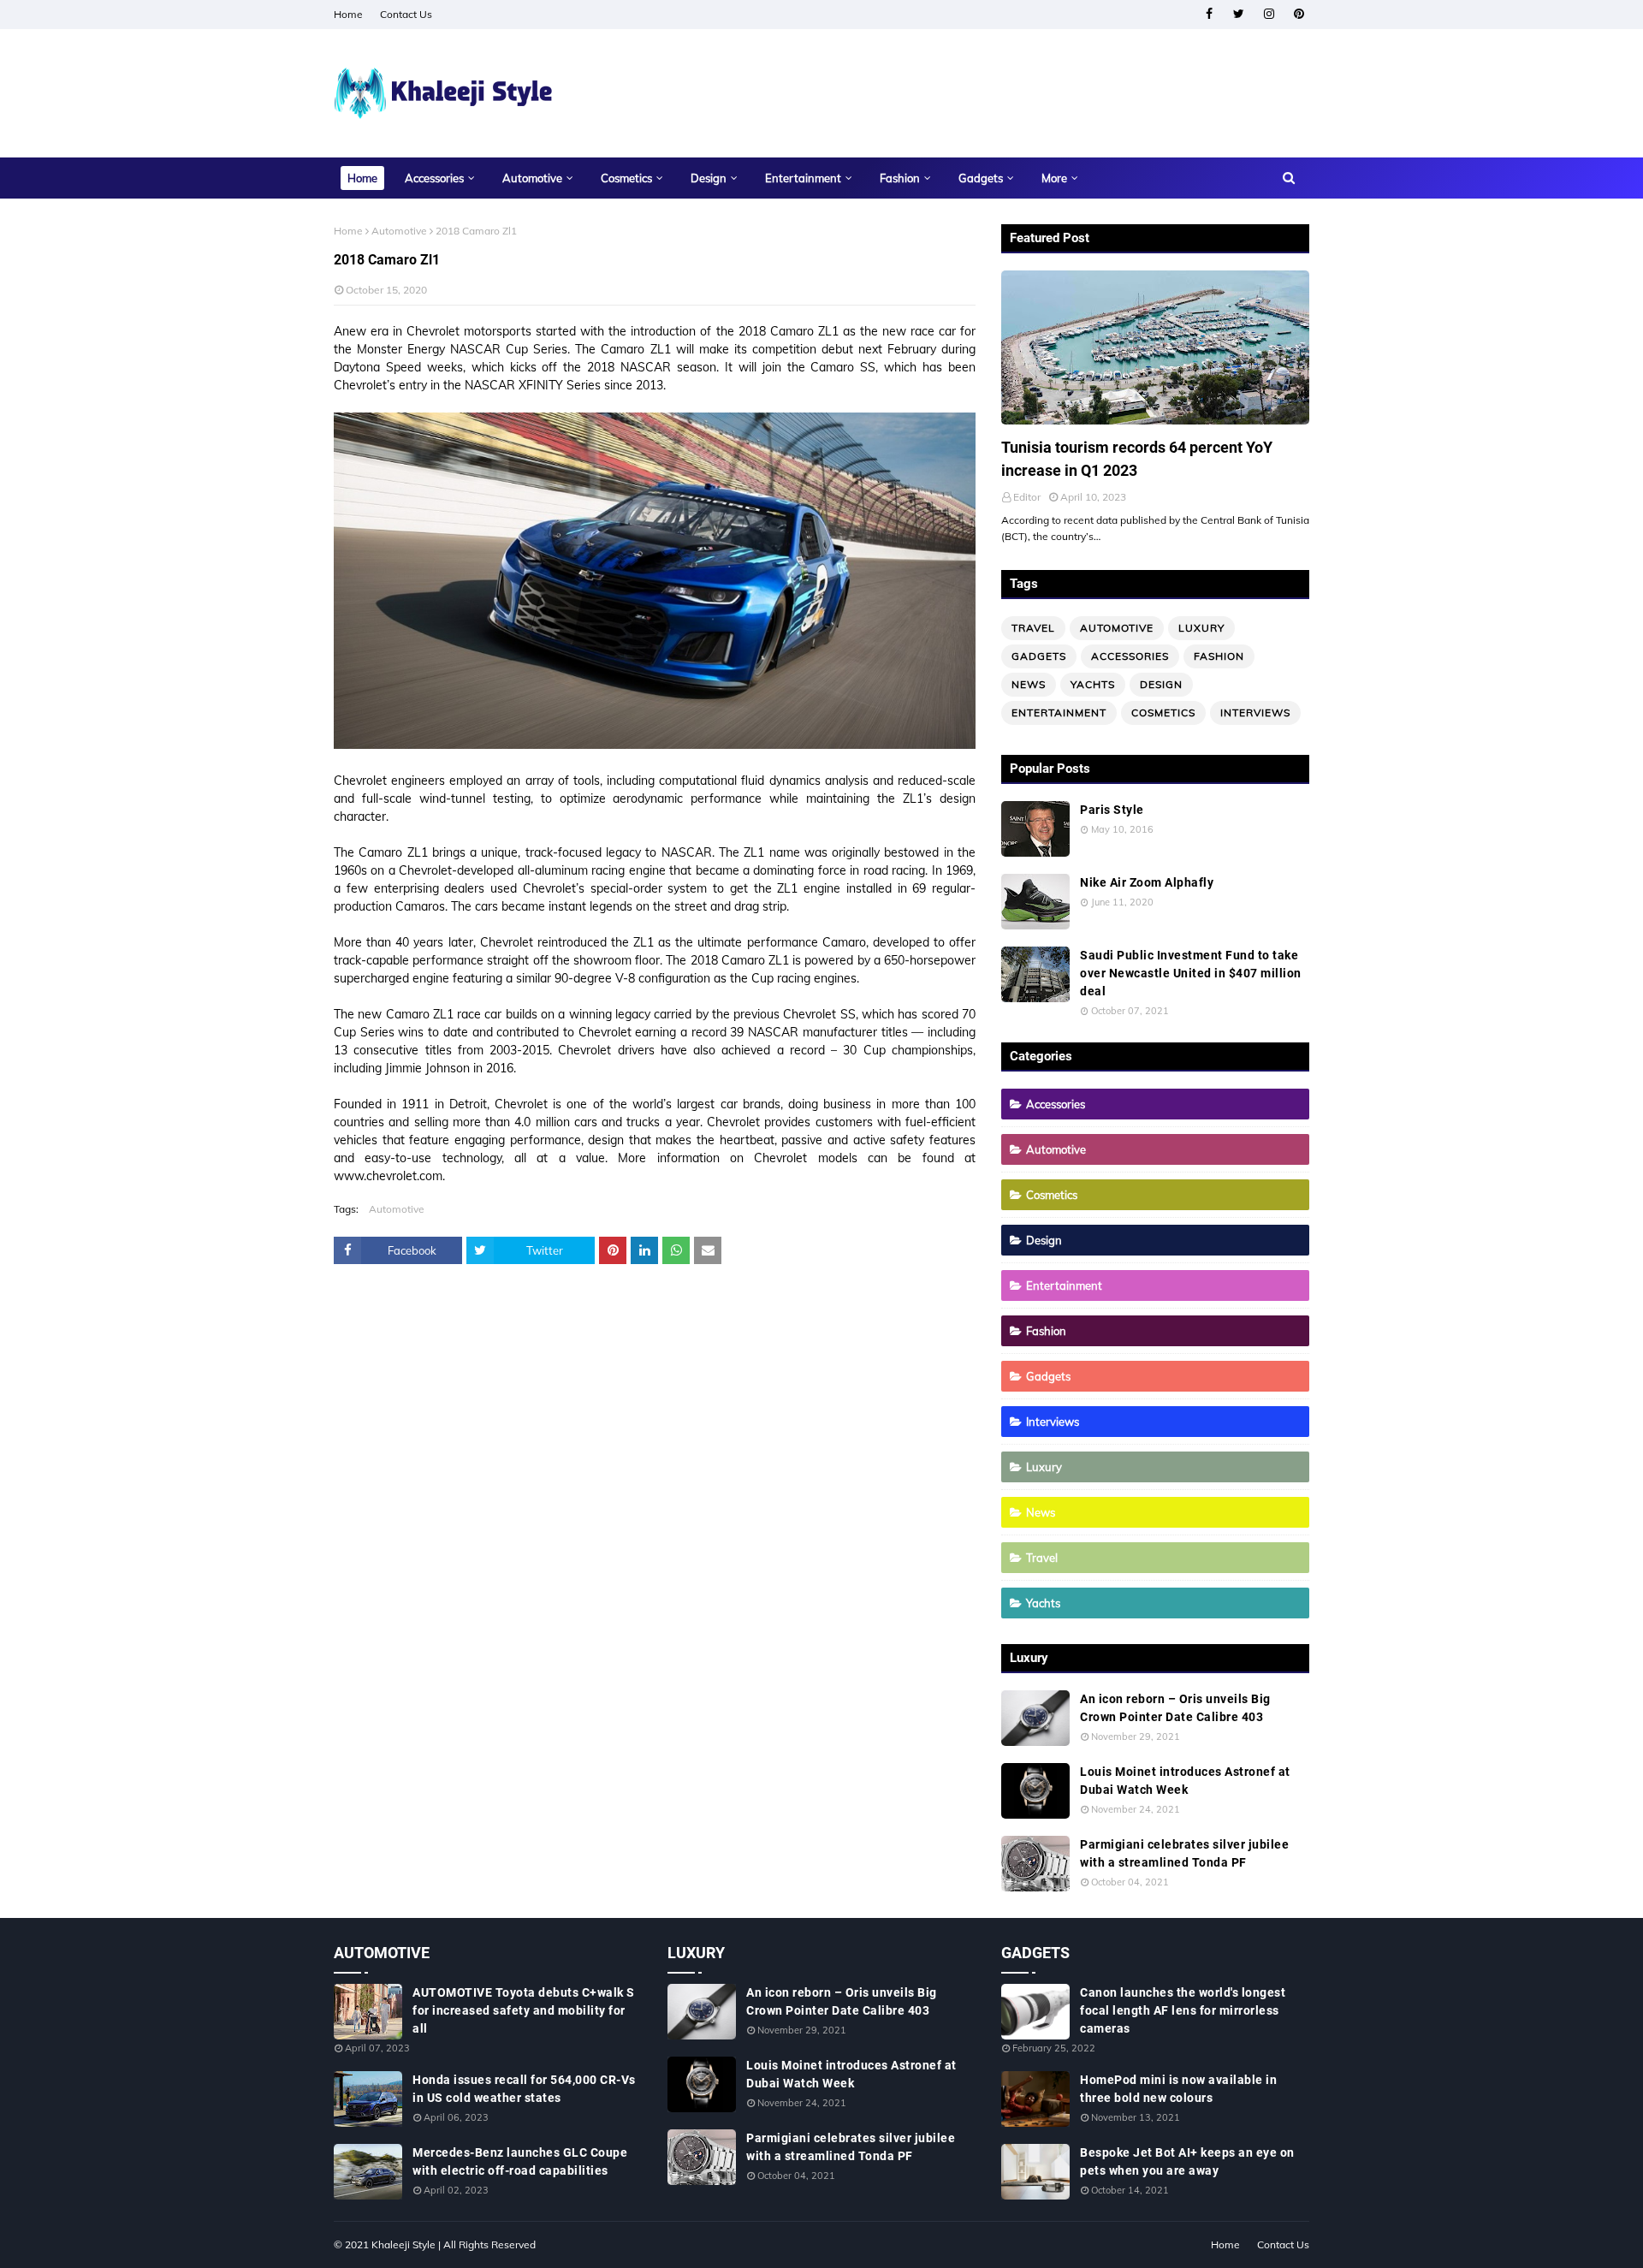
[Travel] (1155, 347)
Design (1161, 684)
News (1029, 684)
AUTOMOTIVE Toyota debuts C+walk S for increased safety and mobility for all (524, 2010)
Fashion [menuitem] (900, 178)
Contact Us (406, 14)
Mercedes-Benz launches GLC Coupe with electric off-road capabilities (520, 2161)
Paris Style (1112, 810)
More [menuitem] (1054, 178)
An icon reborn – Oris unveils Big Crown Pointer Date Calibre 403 (1175, 1708)
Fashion (1219, 656)
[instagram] (1269, 14)
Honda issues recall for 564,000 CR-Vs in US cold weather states (524, 2089)
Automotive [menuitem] (532, 178)
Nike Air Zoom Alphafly (1147, 882)
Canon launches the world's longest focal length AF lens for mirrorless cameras (1183, 2010)
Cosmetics (1163, 712)
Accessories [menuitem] (434, 178)
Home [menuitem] (362, 178)
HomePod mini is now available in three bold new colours (1178, 2089)
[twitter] (1239, 14)
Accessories (1130, 656)
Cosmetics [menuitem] (626, 178)
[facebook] (1209, 14)
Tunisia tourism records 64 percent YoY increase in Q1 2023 (1137, 459)
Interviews (1255, 712)
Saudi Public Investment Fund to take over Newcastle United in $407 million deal (1191, 973)
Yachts (1093, 684)
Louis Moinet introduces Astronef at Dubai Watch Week (1185, 1781)
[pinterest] (1299, 14)
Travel (1033, 628)
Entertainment (1059, 712)
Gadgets (1039, 656)
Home (348, 14)
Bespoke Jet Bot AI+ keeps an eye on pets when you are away (1187, 2161)
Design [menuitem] (709, 178)
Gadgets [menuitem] (981, 178)
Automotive (399, 231)
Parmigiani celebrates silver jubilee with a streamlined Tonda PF (1184, 1853)
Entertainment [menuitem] (803, 178)
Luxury (1201, 628)
